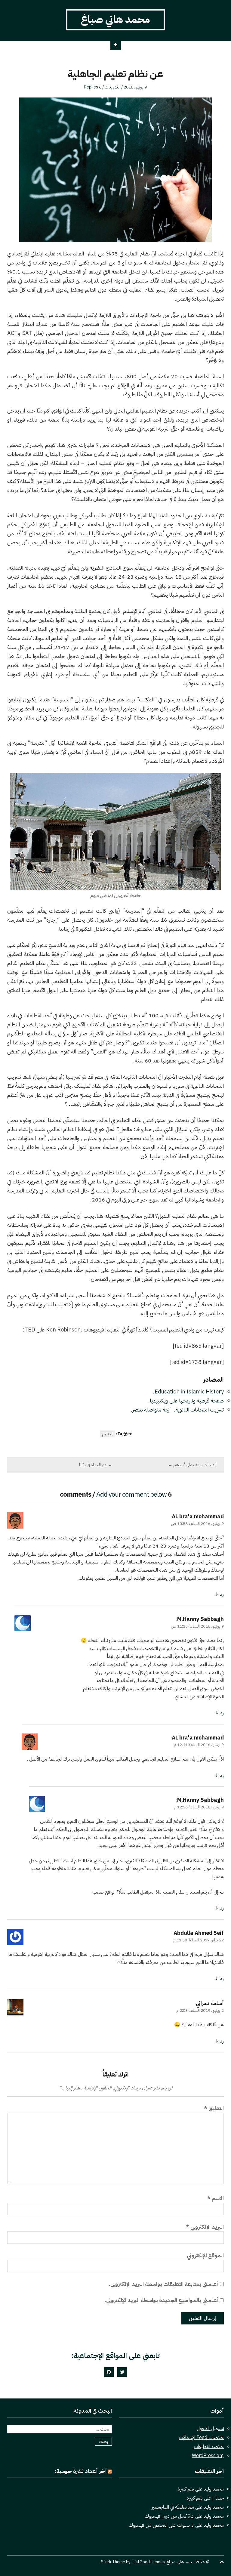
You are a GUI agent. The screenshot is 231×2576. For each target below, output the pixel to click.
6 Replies (93, 87)
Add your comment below (131, 1494)
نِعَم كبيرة (186, 2489)
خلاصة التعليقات (209, 2447)
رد (222, 1594)
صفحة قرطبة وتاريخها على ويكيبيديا (187, 1401)
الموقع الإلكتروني (205, 2255)
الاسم (216, 2198)
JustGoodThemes (148, 2562)
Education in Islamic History (189, 1392)
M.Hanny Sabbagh (200, 1619)
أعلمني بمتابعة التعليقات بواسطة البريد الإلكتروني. (164, 2284)
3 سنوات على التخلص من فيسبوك (162, 2525)
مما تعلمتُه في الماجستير (173, 2507)
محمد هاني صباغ (115, 19)
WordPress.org (208, 2456)
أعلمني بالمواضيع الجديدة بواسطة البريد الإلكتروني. (162, 2300)
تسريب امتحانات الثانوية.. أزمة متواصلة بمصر (178, 1410)
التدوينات (112, 87)
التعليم (108, 1434)
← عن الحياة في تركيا (95, 1465)
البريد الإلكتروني (205, 2227)
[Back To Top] (222, 2562)
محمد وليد (214, 2489)
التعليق (214, 2108)
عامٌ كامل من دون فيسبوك (170, 2516)
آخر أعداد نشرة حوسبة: (81, 2471)
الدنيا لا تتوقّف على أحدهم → (192, 1465)
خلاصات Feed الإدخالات (201, 2438)
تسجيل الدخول (210, 2429)
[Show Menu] (116, 45)
